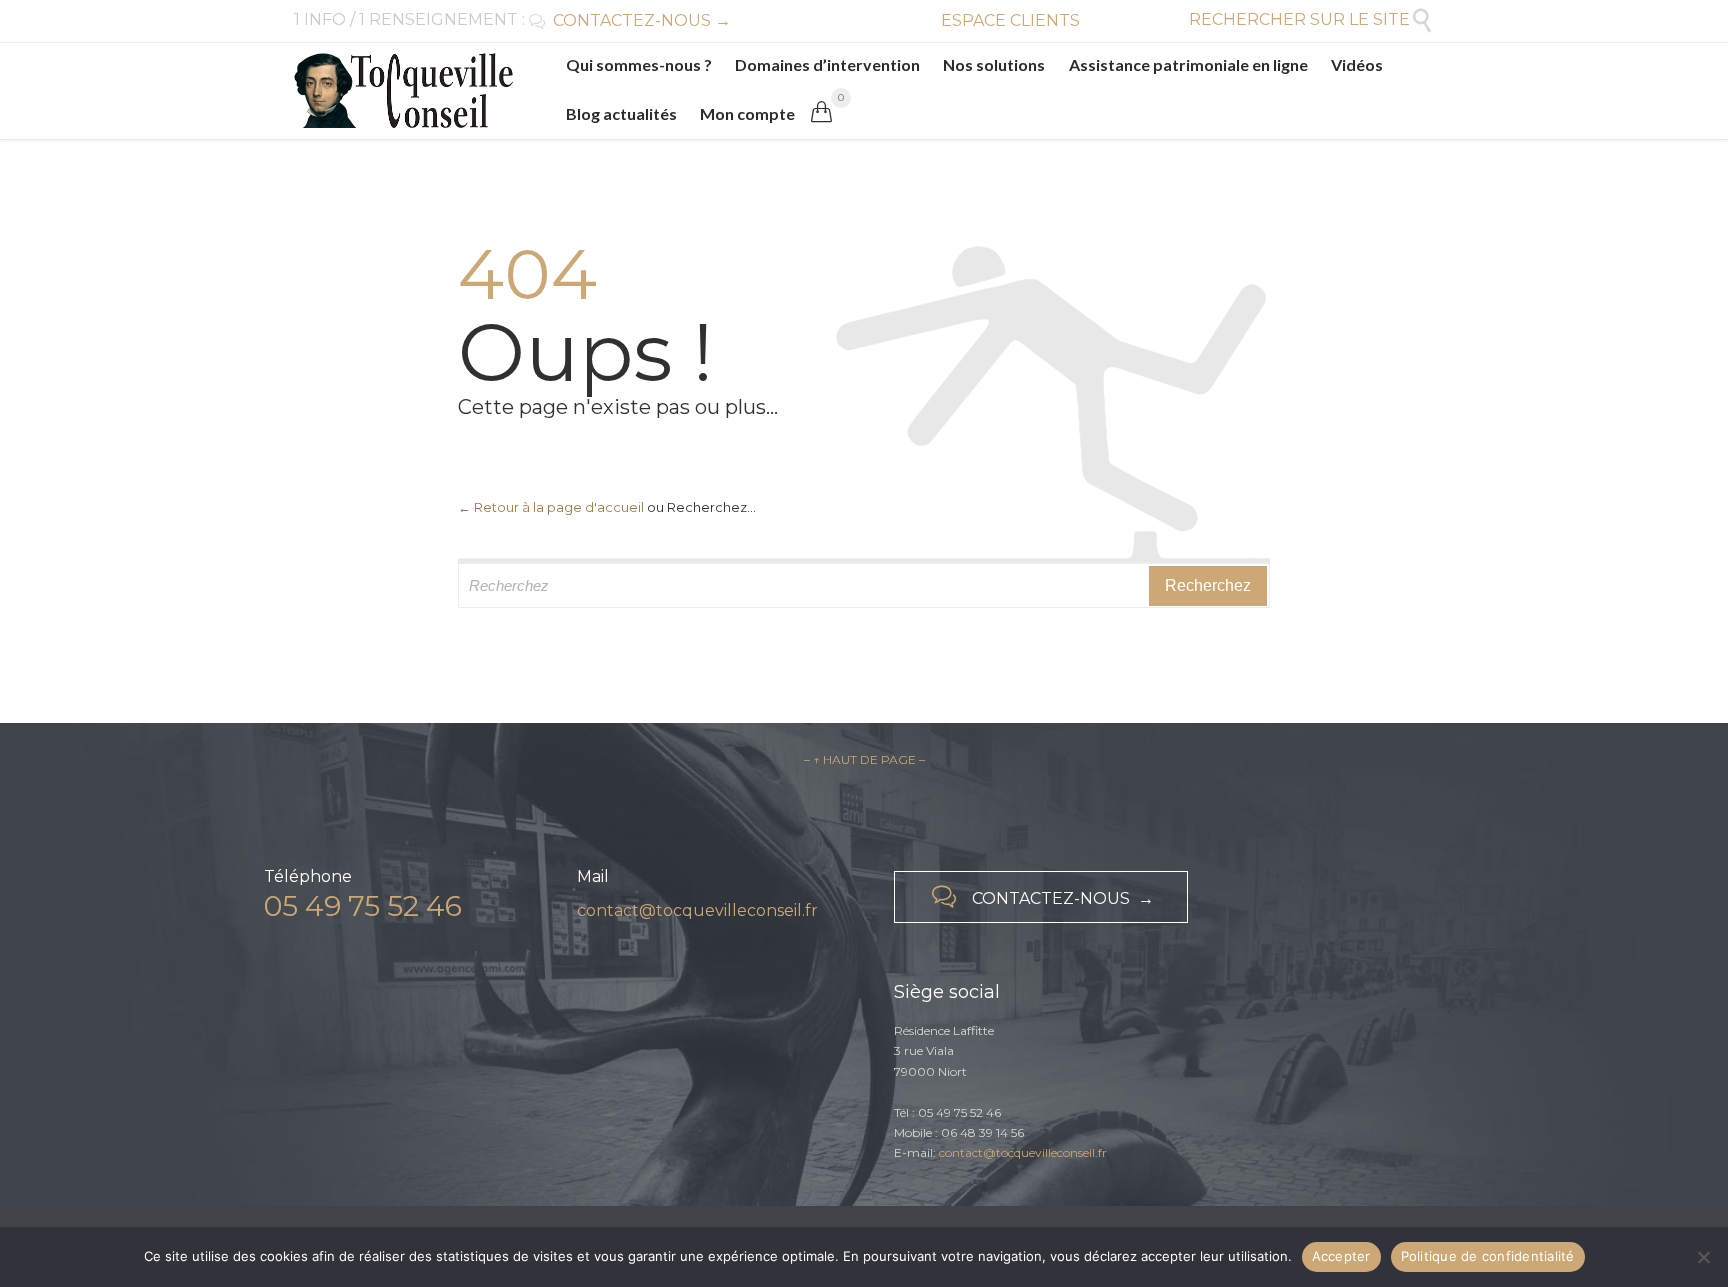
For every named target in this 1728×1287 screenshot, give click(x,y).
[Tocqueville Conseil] (403, 90)
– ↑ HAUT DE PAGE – (864, 759)
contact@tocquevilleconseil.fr (697, 910)
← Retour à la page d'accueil (551, 507)
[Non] (1703, 1257)
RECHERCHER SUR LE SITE (1311, 19)
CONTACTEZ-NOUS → (630, 20)
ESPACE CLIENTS (1010, 20)
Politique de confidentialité (1488, 1256)
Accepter (1341, 1256)
